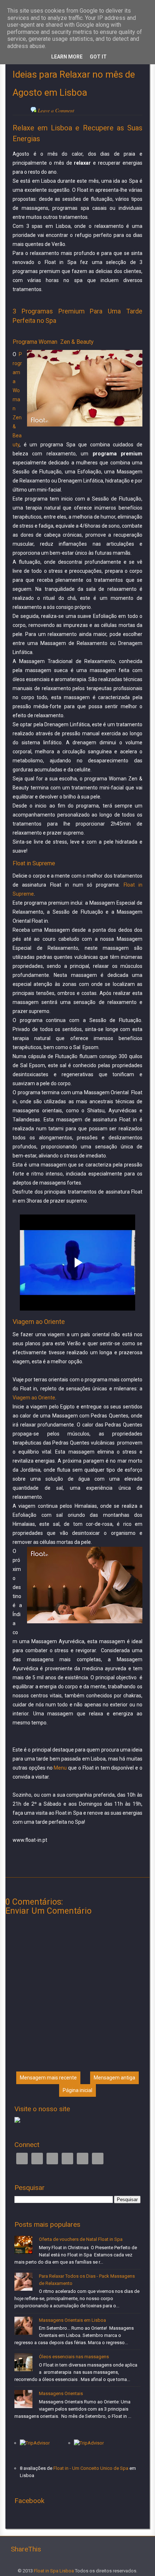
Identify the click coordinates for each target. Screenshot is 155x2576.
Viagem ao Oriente (34, 1398)
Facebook (22, 2159)
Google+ (52, 2159)
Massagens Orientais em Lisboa (72, 2320)
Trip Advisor (67, 2159)
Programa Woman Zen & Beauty (17, 399)
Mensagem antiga (114, 2078)
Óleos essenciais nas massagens (74, 2357)
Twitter (37, 2159)
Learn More (67, 57)
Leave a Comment (56, 110)
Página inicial (77, 2090)
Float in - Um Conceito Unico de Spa (91, 2468)
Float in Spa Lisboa (54, 2571)
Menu (60, 1768)
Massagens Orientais (61, 2393)
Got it (98, 57)
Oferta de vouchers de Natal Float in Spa (81, 2239)
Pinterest (83, 2159)
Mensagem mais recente (48, 2078)
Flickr (98, 2159)
